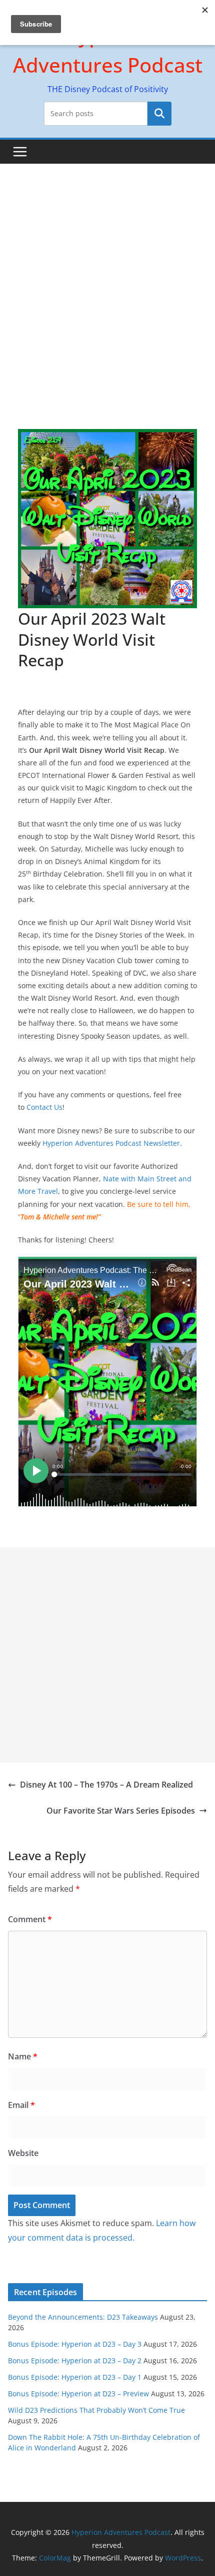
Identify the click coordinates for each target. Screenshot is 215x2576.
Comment (30, 1919)
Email (21, 2105)
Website (23, 2153)
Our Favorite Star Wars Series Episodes (121, 1811)
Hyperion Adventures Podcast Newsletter (111, 1143)
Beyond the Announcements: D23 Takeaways (83, 2317)
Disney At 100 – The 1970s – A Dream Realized (106, 1785)
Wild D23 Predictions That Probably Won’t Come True (96, 2410)
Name (23, 2056)
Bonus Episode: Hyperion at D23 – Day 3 (75, 2344)
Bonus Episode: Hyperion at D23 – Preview (78, 2394)
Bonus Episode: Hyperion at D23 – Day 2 (75, 2360)
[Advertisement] (107, 276)
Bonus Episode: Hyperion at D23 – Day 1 (75, 2377)
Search (159, 114)
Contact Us (44, 1107)
